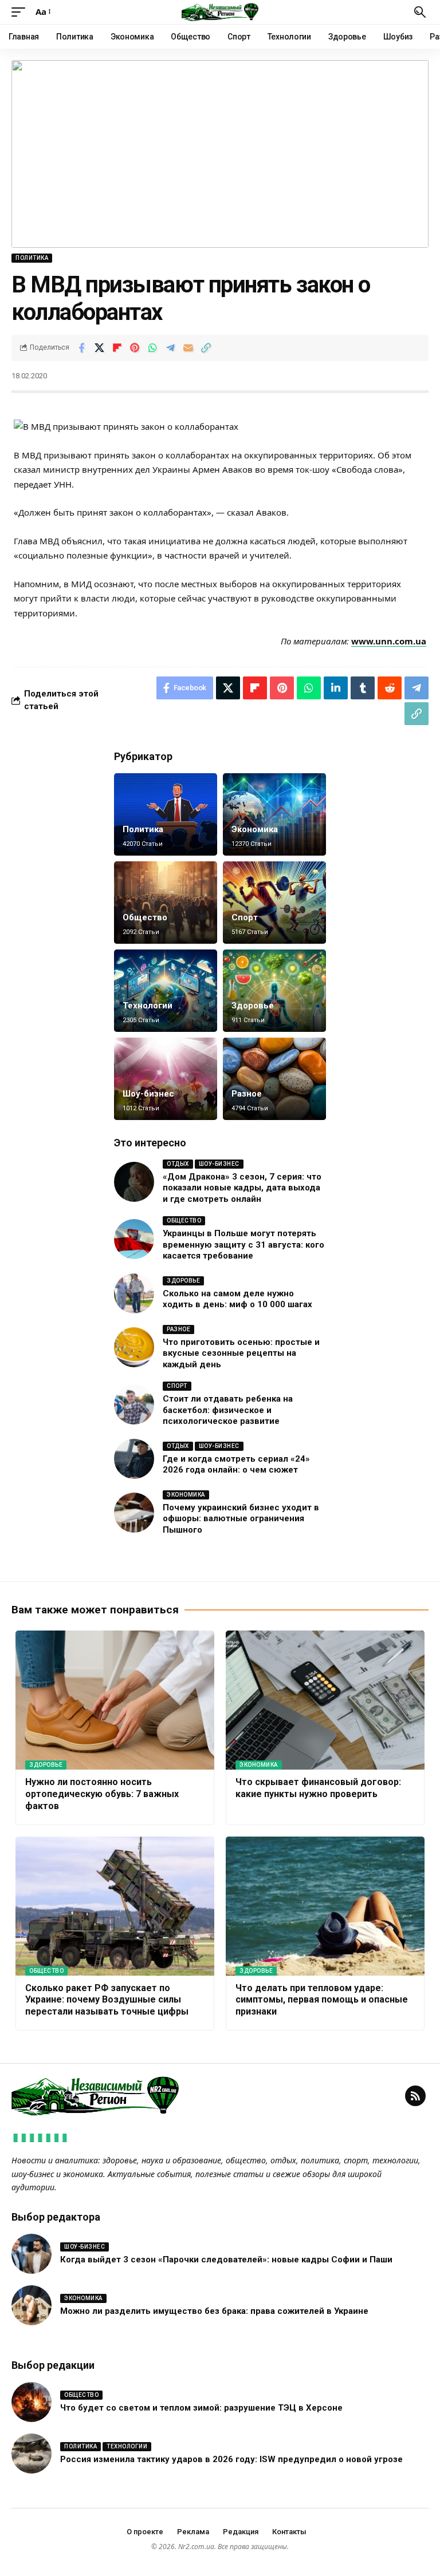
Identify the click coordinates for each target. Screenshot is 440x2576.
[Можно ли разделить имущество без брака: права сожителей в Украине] (32, 2305)
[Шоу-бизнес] (166, 1079)
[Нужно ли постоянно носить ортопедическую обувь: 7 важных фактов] (115, 1700)
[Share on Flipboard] (117, 348)
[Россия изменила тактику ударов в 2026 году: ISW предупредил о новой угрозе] (32, 2454)
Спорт (245, 917)
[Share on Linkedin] (336, 688)
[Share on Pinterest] (135, 348)
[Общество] (166, 903)
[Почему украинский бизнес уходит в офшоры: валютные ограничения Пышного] (134, 1513)
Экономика (255, 829)
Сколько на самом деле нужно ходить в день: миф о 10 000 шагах (237, 1299)
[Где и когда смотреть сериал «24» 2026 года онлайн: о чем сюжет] (134, 1459)
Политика (32, 258)
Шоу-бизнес (148, 1094)
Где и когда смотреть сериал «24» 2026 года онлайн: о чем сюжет (236, 1465)
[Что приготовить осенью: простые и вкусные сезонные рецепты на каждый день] (134, 1347)
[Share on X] (99, 348)
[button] (21, 12)
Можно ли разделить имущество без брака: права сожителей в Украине (214, 2311)
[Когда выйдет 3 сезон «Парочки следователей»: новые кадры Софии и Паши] (32, 2254)
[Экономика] (274, 814)
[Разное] (274, 1079)
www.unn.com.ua (389, 641)
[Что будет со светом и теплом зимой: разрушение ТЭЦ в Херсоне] (32, 2402)
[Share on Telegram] (170, 348)
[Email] (188, 348)
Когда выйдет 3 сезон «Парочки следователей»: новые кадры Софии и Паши (226, 2260)
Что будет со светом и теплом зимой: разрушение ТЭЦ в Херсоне (201, 2408)
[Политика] (166, 814)
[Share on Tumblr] (363, 688)
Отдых (178, 1164)
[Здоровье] (274, 991)
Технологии (148, 1006)
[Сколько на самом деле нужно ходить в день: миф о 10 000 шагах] (134, 1293)
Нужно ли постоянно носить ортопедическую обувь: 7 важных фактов (102, 1794)
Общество (145, 917)
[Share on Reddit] (390, 688)
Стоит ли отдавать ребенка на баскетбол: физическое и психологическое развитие (228, 1410)
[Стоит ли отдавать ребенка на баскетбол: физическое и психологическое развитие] (134, 1404)
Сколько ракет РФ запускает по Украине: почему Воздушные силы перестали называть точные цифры (107, 2000)
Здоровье (253, 1006)
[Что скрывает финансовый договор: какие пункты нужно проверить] (325, 1700)
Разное (247, 1094)
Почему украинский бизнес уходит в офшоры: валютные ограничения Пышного (241, 1519)
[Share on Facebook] (81, 348)
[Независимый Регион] (220, 12)
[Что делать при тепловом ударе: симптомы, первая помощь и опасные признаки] (325, 1906)
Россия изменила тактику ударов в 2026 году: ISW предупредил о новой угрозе (231, 2459)
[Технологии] (166, 991)
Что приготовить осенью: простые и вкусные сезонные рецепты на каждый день (241, 1353)
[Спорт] (274, 903)
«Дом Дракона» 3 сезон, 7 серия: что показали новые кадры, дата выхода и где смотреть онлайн (242, 1188)
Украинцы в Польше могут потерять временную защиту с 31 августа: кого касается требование (243, 1245)
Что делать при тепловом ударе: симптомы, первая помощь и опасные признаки (322, 2000)
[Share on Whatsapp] (152, 348)
